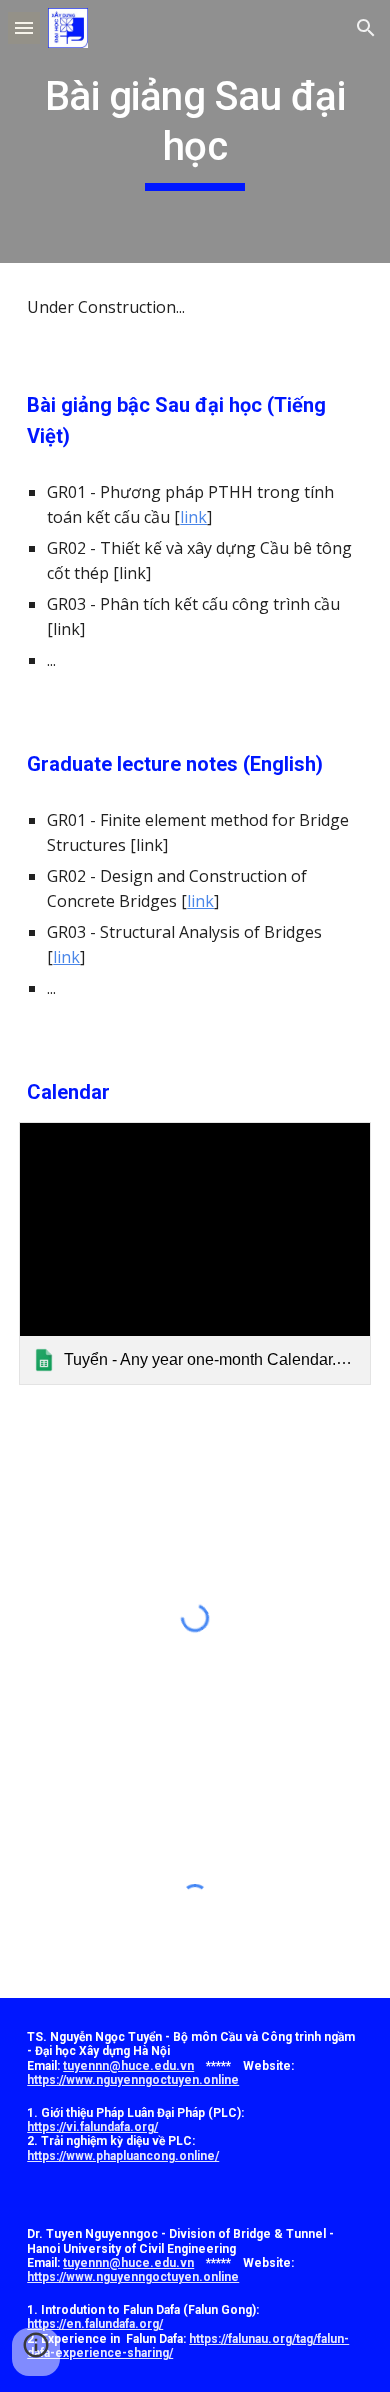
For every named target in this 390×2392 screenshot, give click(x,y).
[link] (195, 1254)
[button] (24, 27)
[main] (195, 131)
